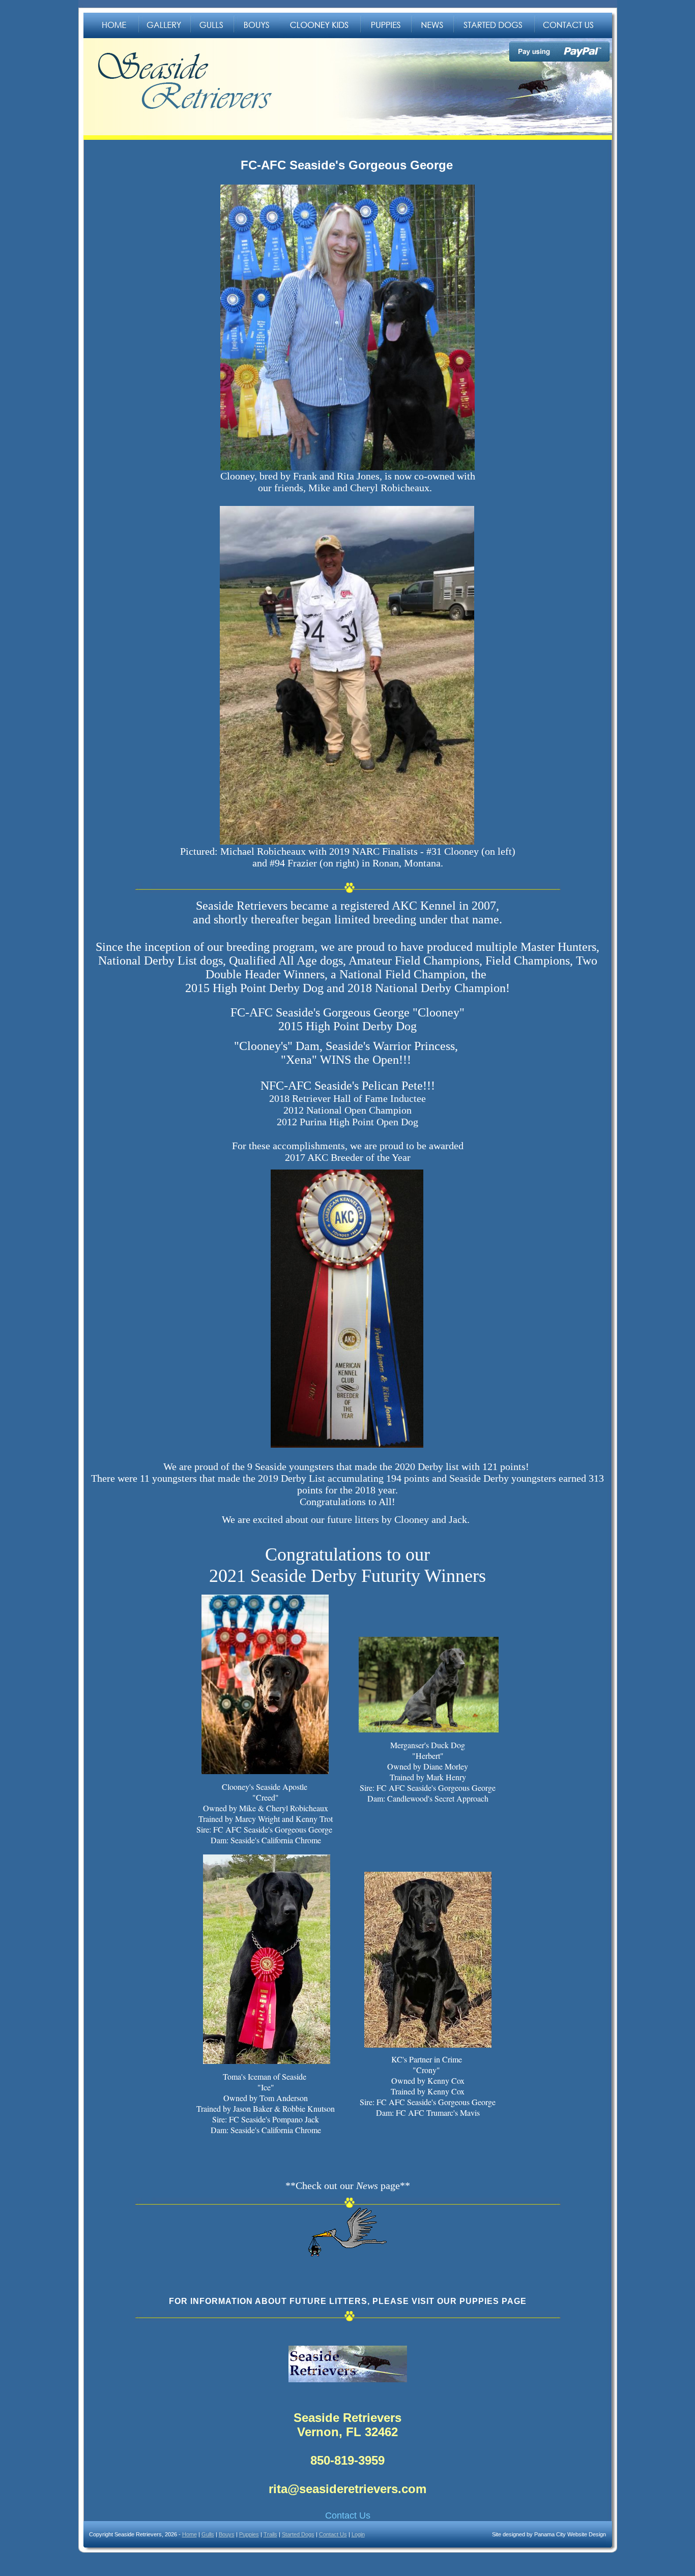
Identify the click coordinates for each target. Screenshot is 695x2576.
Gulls (208, 2534)
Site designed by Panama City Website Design (549, 2534)
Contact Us (348, 2515)
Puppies (249, 2534)
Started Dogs (298, 2534)
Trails (270, 2534)
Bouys (227, 2534)
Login (358, 2534)
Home (190, 2534)
